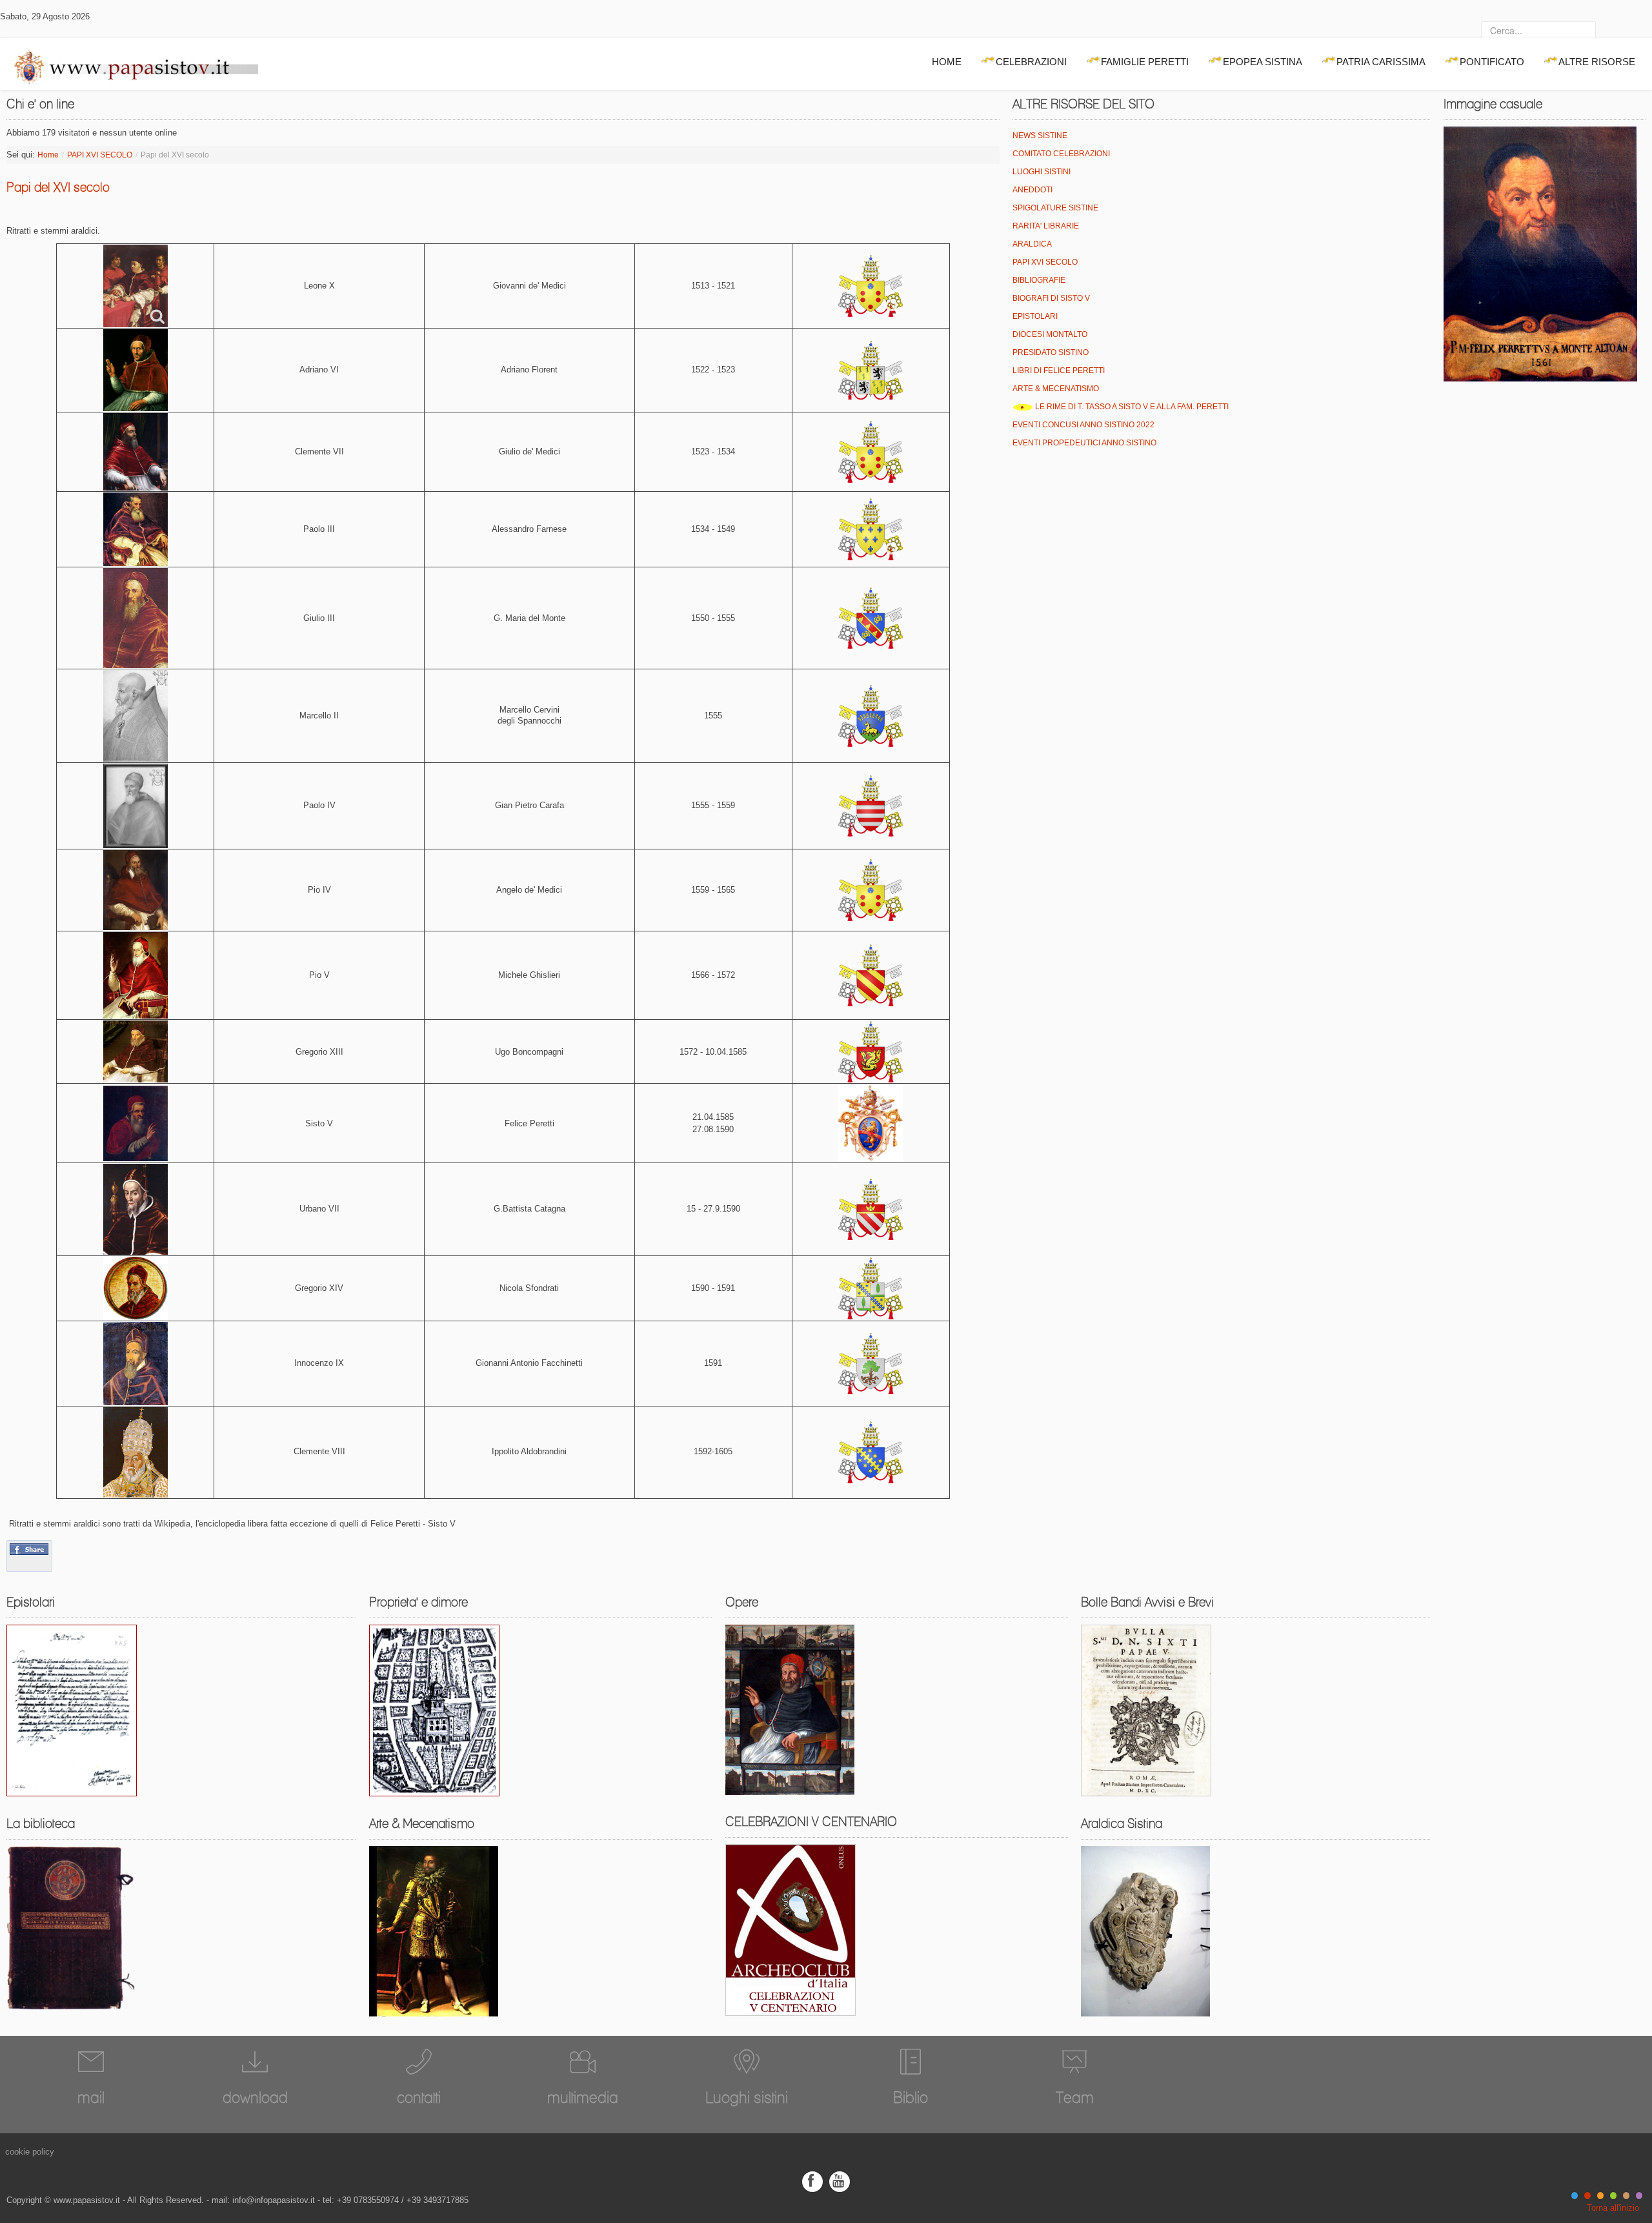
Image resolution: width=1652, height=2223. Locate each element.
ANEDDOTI (1032, 190)
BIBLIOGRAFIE (1039, 280)
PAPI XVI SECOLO (100, 155)
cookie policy (30, 2152)
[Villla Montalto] (434, 1710)
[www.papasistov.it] (129, 64)
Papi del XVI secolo (58, 187)
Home (48, 155)
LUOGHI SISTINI (1042, 172)
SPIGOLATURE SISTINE (1055, 208)
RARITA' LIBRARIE (1046, 226)
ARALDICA (1032, 244)
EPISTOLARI (1035, 316)
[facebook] (812, 2181)
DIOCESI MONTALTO (1050, 334)
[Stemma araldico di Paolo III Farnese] (871, 529)
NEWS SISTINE (1040, 136)
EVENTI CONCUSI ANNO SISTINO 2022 (1083, 425)
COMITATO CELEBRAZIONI (1061, 154)
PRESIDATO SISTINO (1051, 352)
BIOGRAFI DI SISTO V (1051, 298)
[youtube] (840, 2181)
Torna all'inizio (1613, 2208)
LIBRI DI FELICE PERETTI (1059, 370)
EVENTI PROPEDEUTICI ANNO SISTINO (1084, 443)
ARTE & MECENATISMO (1056, 389)
